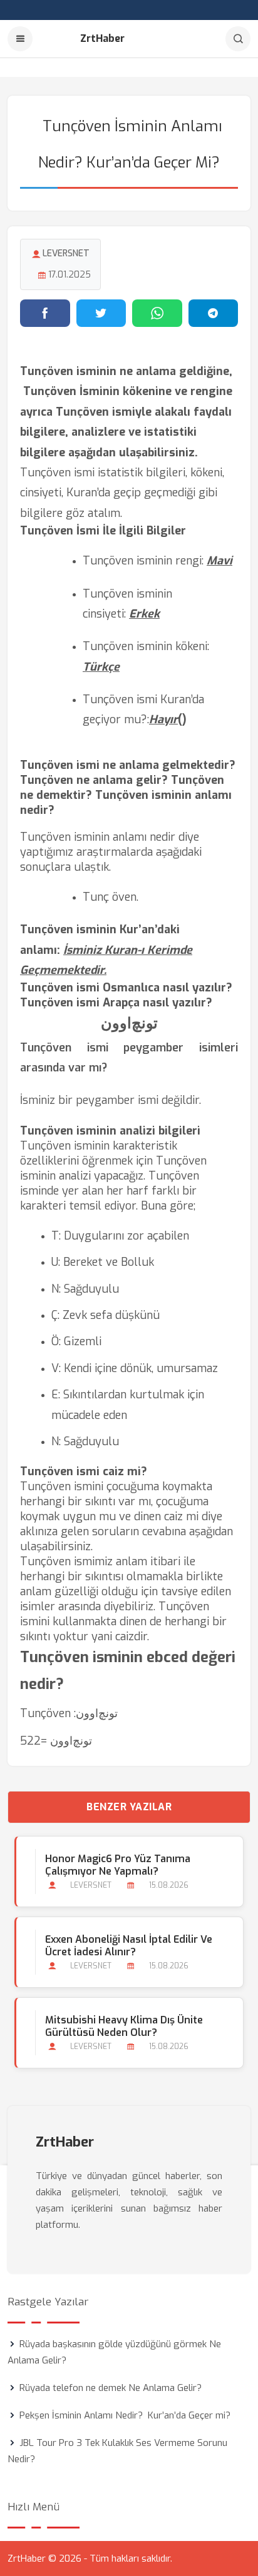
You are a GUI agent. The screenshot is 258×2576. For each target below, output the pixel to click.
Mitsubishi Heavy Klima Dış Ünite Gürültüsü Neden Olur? (124, 2027)
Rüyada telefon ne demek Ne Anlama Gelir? (111, 2388)
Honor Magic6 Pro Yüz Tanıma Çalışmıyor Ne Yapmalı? (118, 1865)
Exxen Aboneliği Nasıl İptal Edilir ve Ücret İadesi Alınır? (129, 1946)
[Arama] (238, 39)
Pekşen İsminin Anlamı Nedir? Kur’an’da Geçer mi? (125, 2415)
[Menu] (20, 39)
